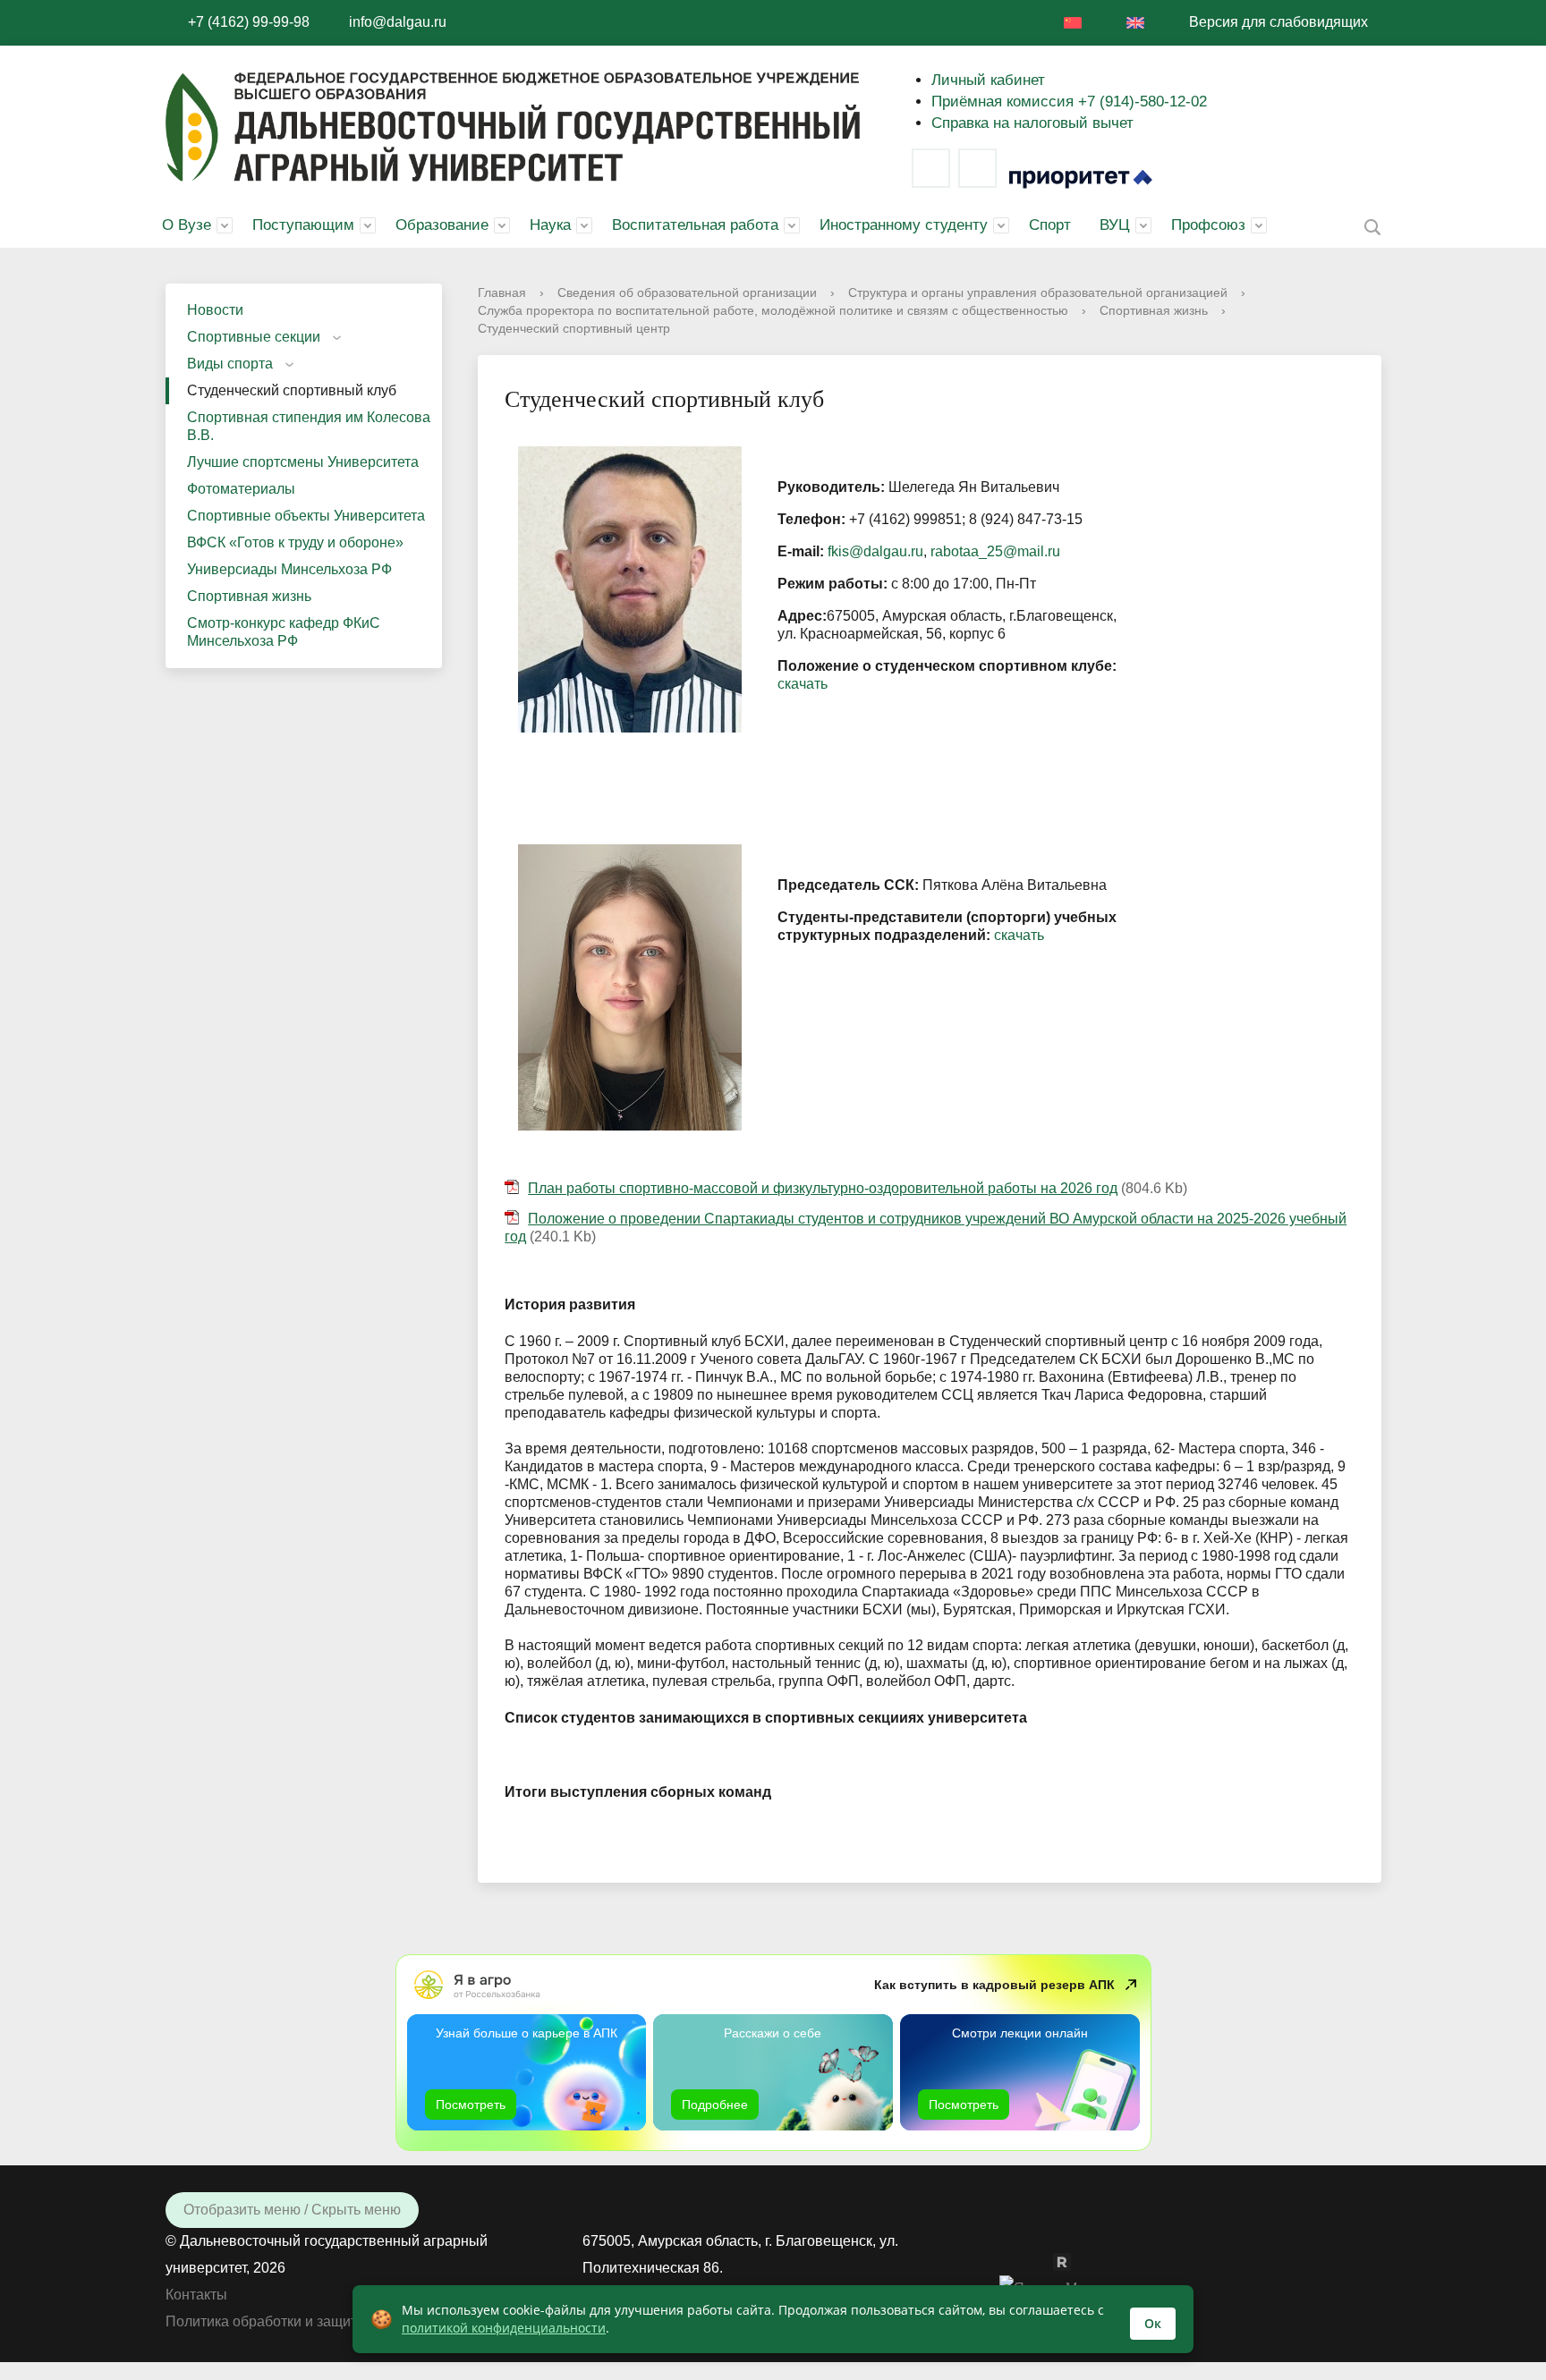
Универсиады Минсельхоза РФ (289, 569)
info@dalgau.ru (398, 22)
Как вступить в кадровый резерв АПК (994, 1985)
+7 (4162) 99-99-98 (249, 22)
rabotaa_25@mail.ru (995, 551)
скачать (803, 684)
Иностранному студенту (904, 225)
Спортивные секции (254, 337)
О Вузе (187, 225)
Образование (442, 225)
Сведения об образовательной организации (687, 292)
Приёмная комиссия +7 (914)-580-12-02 (1069, 102)
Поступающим (303, 225)
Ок (1153, 2323)
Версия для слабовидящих (1278, 22)
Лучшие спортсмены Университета (303, 462)
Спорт (1050, 225)
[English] (1135, 23)
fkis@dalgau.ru (875, 551)
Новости (215, 310)
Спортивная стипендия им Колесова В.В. (309, 426)
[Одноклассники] (1044, 2261)
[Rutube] (1071, 2261)
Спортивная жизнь (249, 596)
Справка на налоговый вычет (1032, 123)
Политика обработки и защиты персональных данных (344, 2321)
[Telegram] (977, 168)
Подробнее (715, 2105)
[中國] (1073, 23)
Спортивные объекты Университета (306, 516)
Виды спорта (230, 364)
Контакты (196, 2295)
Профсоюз (1208, 225)
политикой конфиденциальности (504, 2328)
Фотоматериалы (241, 489)
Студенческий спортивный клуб (292, 390)
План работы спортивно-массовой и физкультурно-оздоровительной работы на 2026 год (823, 1188)
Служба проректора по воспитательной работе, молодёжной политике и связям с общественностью (773, 310)
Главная (502, 292)
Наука (550, 225)
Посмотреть (471, 2105)
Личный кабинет (988, 80)
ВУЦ (1115, 225)
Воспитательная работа (695, 225)
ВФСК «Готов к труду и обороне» (295, 542)
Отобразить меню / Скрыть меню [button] (292, 2210)
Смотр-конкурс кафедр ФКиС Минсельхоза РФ (284, 632)
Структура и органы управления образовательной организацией (1038, 292)
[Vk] (931, 168)
